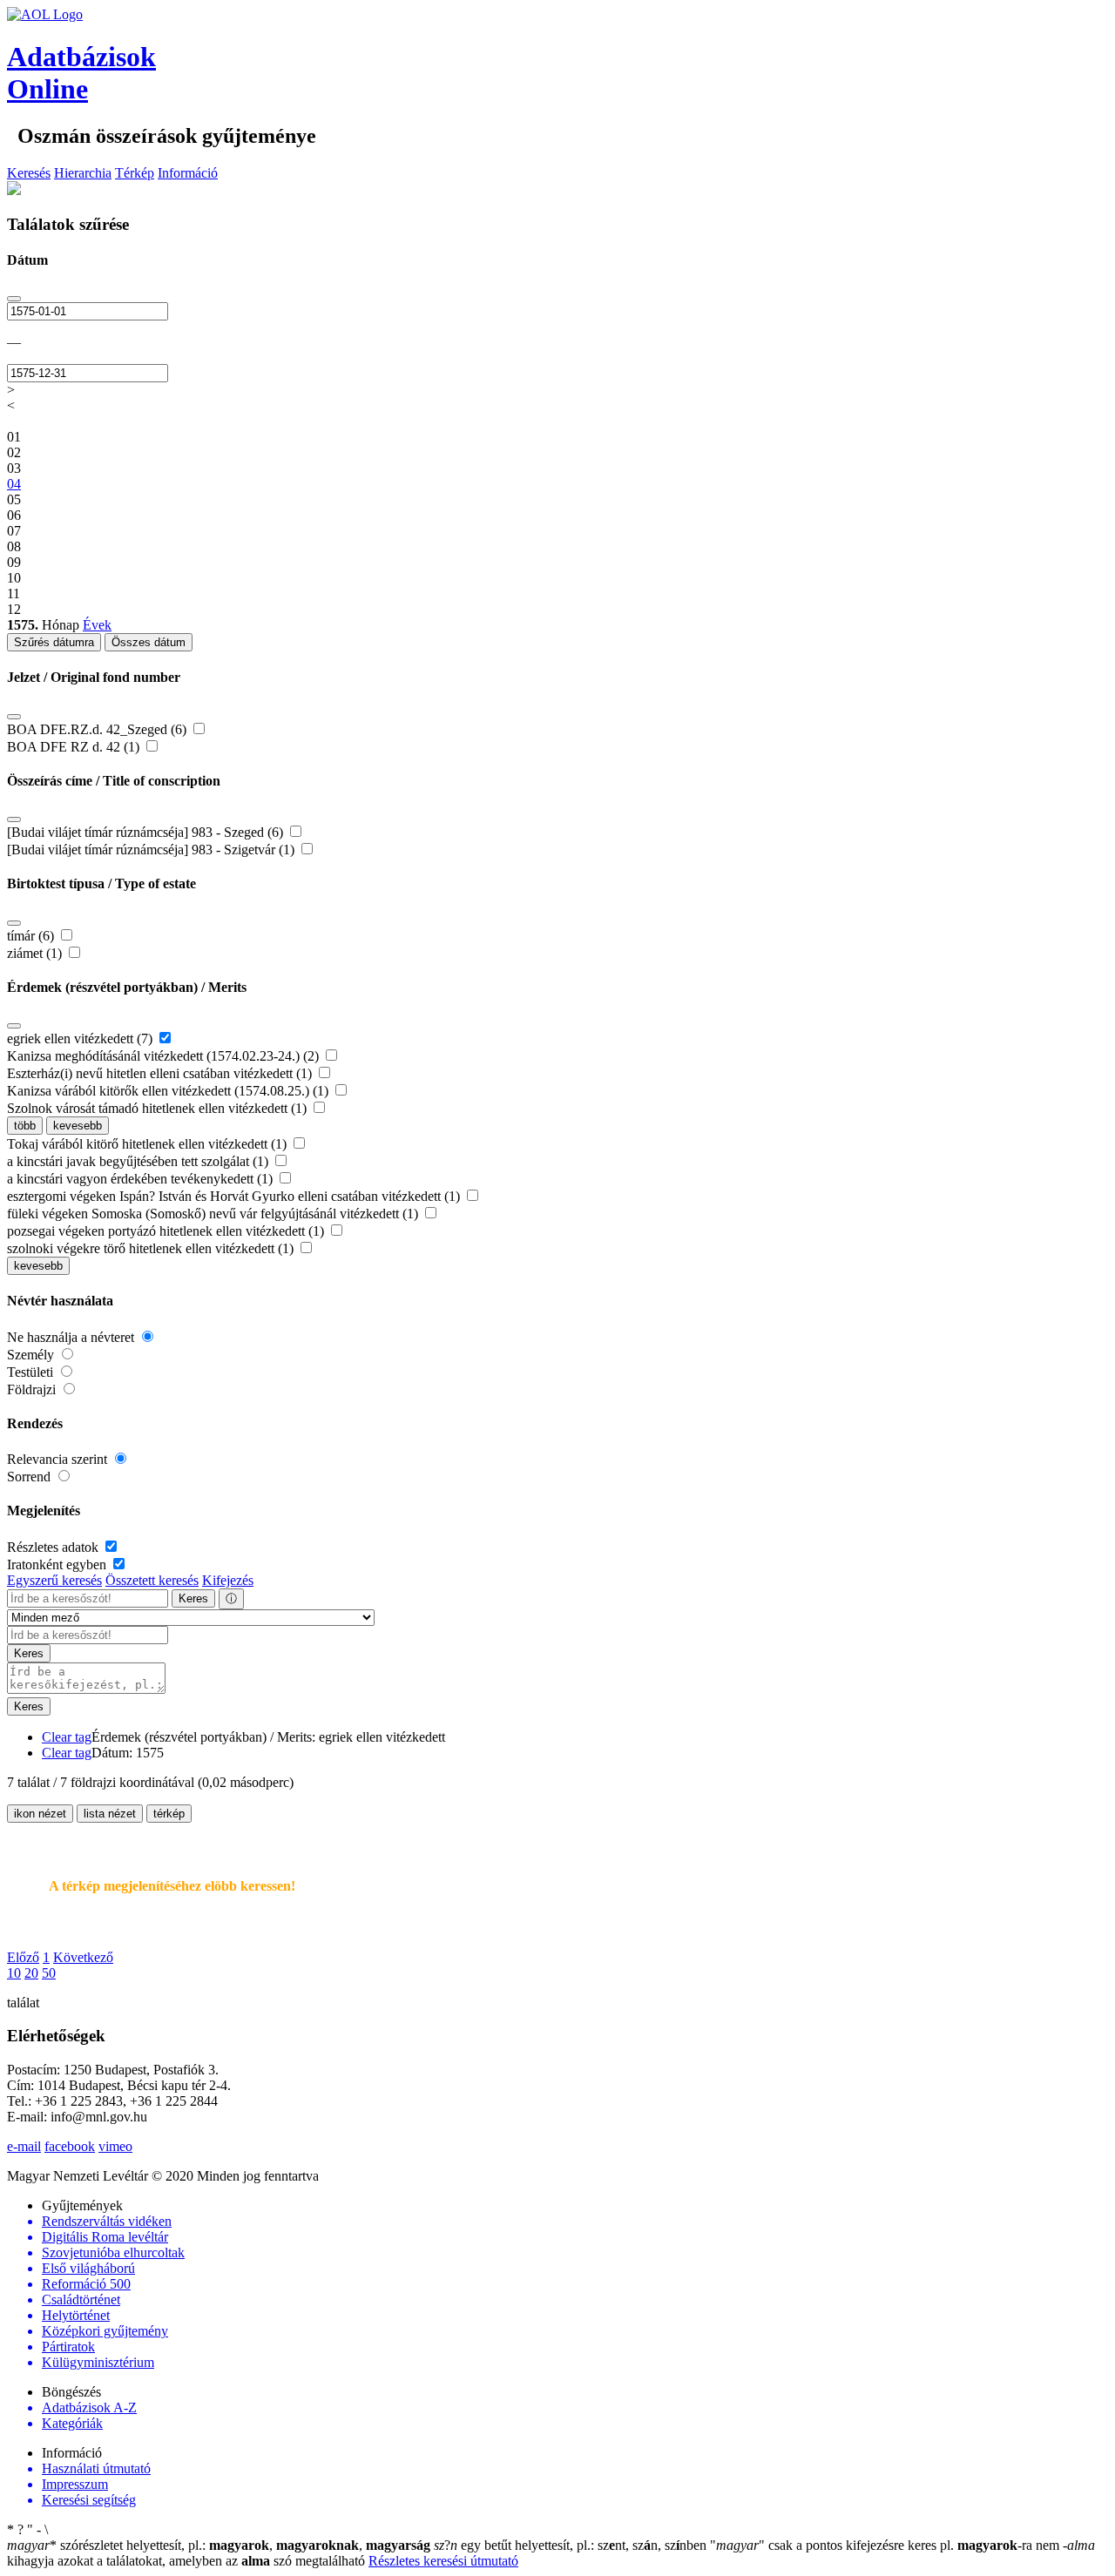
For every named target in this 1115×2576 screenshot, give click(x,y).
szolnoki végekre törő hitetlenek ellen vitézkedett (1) (152, 1248)
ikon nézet (40, 1814)
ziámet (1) (36, 953)
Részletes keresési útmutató (443, 2561)
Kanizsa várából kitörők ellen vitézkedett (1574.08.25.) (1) (169, 1091)
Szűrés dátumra (54, 642)
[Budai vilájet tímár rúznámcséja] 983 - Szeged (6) (147, 832)
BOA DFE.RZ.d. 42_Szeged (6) (98, 729)
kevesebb (78, 1126)
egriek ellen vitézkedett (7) (81, 1038)
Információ (188, 173)
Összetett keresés (152, 1580)
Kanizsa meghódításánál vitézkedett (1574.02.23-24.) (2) (165, 1056)
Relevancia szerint (59, 1459)
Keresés (29, 173)
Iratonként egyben (58, 1564)
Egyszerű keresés (54, 1580)
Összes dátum (149, 642)
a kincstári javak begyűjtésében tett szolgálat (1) (139, 1161)
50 (49, 1973)
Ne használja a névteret (72, 1337)
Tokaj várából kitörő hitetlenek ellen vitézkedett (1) (149, 1144)
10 (14, 1973)
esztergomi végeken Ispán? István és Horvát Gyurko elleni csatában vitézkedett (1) (235, 1196)
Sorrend (30, 1477)
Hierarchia (83, 173)
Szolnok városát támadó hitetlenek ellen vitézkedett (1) (159, 1108)
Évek (97, 625)
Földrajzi (33, 1389)
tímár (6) (32, 936)
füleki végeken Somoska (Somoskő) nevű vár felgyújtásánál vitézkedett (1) (214, 1214)
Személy (32, 1355)
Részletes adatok (54, 1547)
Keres (193, 1598)
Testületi (32, 1372)
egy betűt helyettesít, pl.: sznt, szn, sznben (572, 2545)
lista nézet (110, 1814)
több (25, 1126)
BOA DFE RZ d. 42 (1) (75, 747)
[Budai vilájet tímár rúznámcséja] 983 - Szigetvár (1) (152, 850)
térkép (169, 1814)
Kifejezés (228, 1580)
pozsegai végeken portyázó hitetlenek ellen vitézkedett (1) (167, 1231)
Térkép (135, 173)
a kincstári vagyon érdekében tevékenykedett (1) (142, 1179)
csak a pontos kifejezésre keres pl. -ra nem (886, 2545)
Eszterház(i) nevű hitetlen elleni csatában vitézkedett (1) (161, 1073)
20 (31, 1973)
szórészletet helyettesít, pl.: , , (219, 2545)
